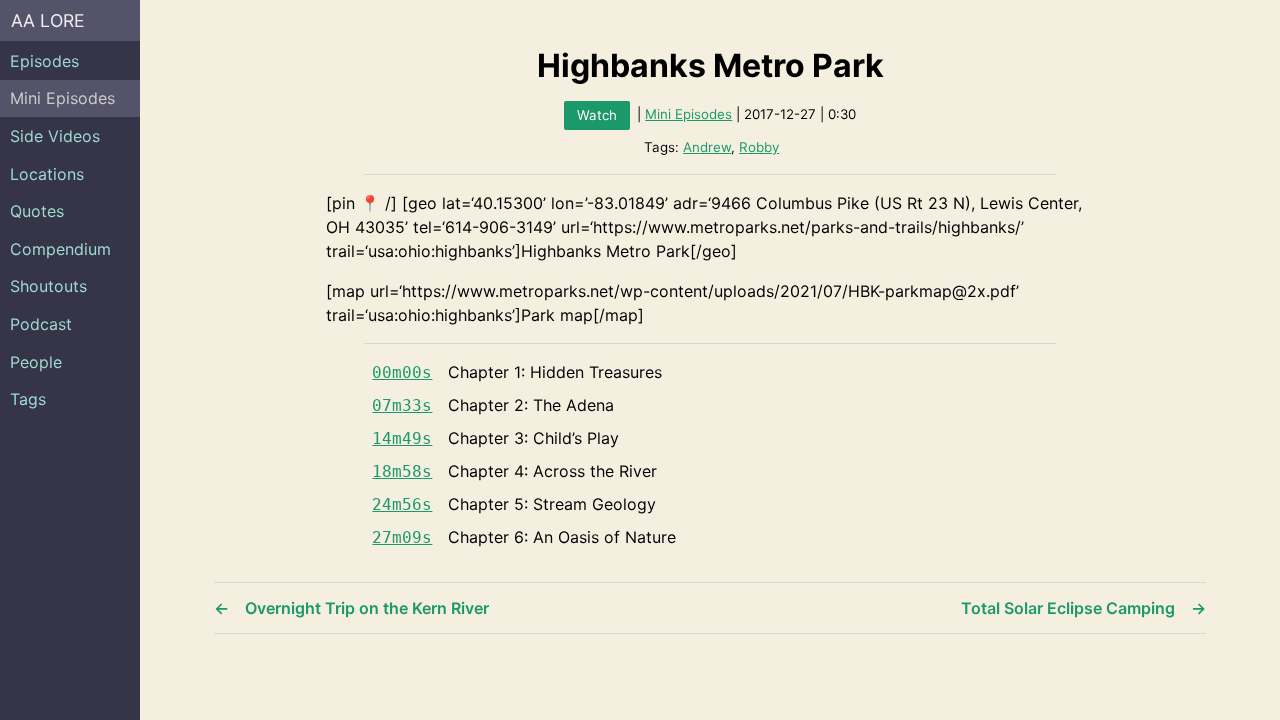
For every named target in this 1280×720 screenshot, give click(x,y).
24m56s (402, 504)
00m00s (402, 372)
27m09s (402, 537)
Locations (47, 174)
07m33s (402, 405)
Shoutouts (48, 286)
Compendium (60, 249)
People (36, 362)
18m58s (402, 471)
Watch (597, 115)
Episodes (44, 61)
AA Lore (48, 20)
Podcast (41, 324)
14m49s (402, 438)
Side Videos (55, 136)
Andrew (707, 147)
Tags (28, 399)
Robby (759, 147)
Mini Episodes (62, 98)
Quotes (37, 211)
